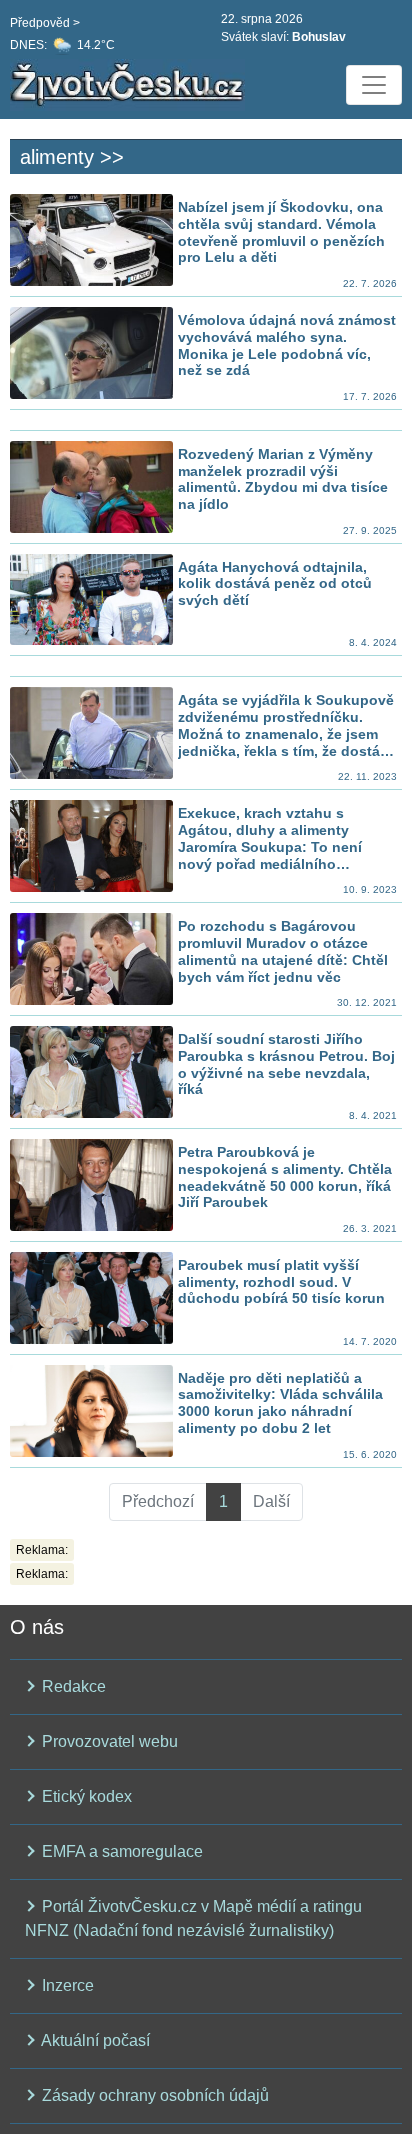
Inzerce (66, 1985)
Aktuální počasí (94, 2040)
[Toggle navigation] (374, 85)
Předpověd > (45, 23)
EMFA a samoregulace (120, 1851)
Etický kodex (85, 1796)
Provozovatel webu (108, 1741)
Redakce (72, 1686)
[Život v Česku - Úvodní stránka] (130, 85)
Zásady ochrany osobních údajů (153, 2095)
